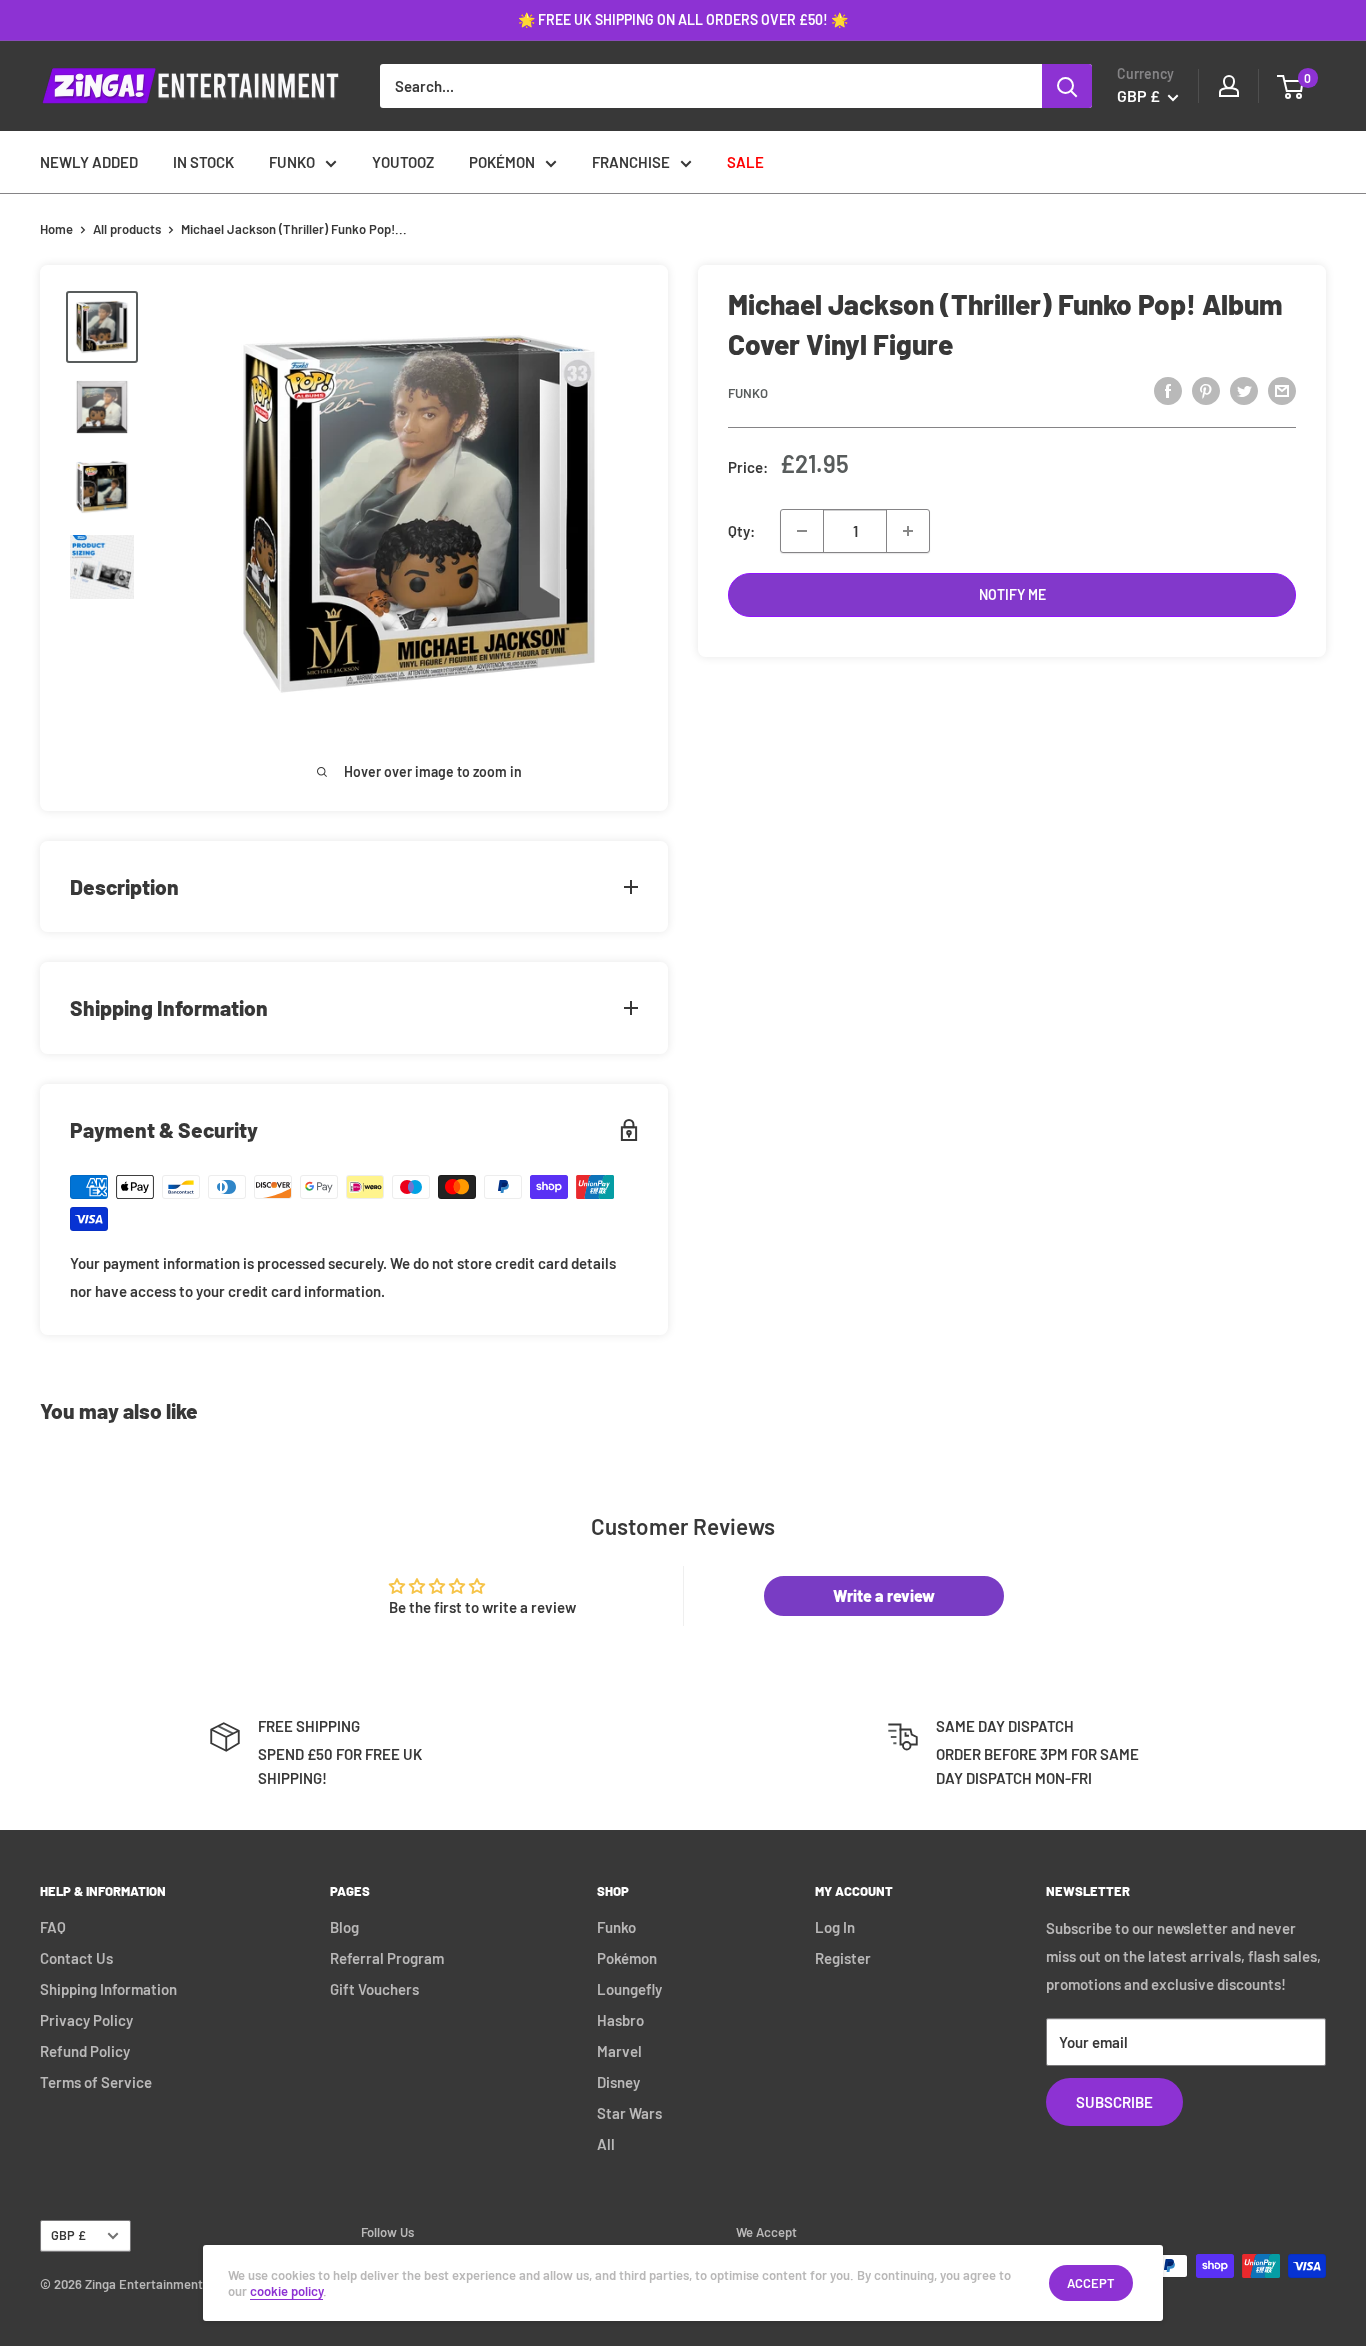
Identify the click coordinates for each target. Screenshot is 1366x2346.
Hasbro (620, 2020)
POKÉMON (502, 162)
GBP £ (68, 2235)
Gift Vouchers (374, 1989)
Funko (748, 393)
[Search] (1067, 86)
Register (843, 1958)
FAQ (53, 1927)
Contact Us (76, 1958)
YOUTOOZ (403, 162)
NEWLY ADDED (89, 162)
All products (127, 229)
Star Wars (629, 2113)
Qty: (741, 531)
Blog (344, 1927)
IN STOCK (203, 162)
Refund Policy (85, 2051)
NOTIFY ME (1012, 594)
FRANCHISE (631, 162)
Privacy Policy (86, 2020)
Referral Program (387, 1958)
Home (56, 229)
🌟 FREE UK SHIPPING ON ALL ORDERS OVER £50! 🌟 (683, 19)
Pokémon (627, 1958)
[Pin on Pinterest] (1206, 390)
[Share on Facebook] (1168, 390)
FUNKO (292, 162)
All (606, 2144)
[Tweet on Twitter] (1244, 390)
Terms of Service (96, 2082)
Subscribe (1114, 2102)
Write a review (884, 1595)
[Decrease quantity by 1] (802, 531)
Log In (835, 1927)
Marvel (619, 2051)
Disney (618, 2082)
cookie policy (286, 2291)
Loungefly (629, 1989)
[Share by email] (1282, 390)
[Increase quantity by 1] (908, 531)
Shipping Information (108, 1989)
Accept (1091, 2283)
